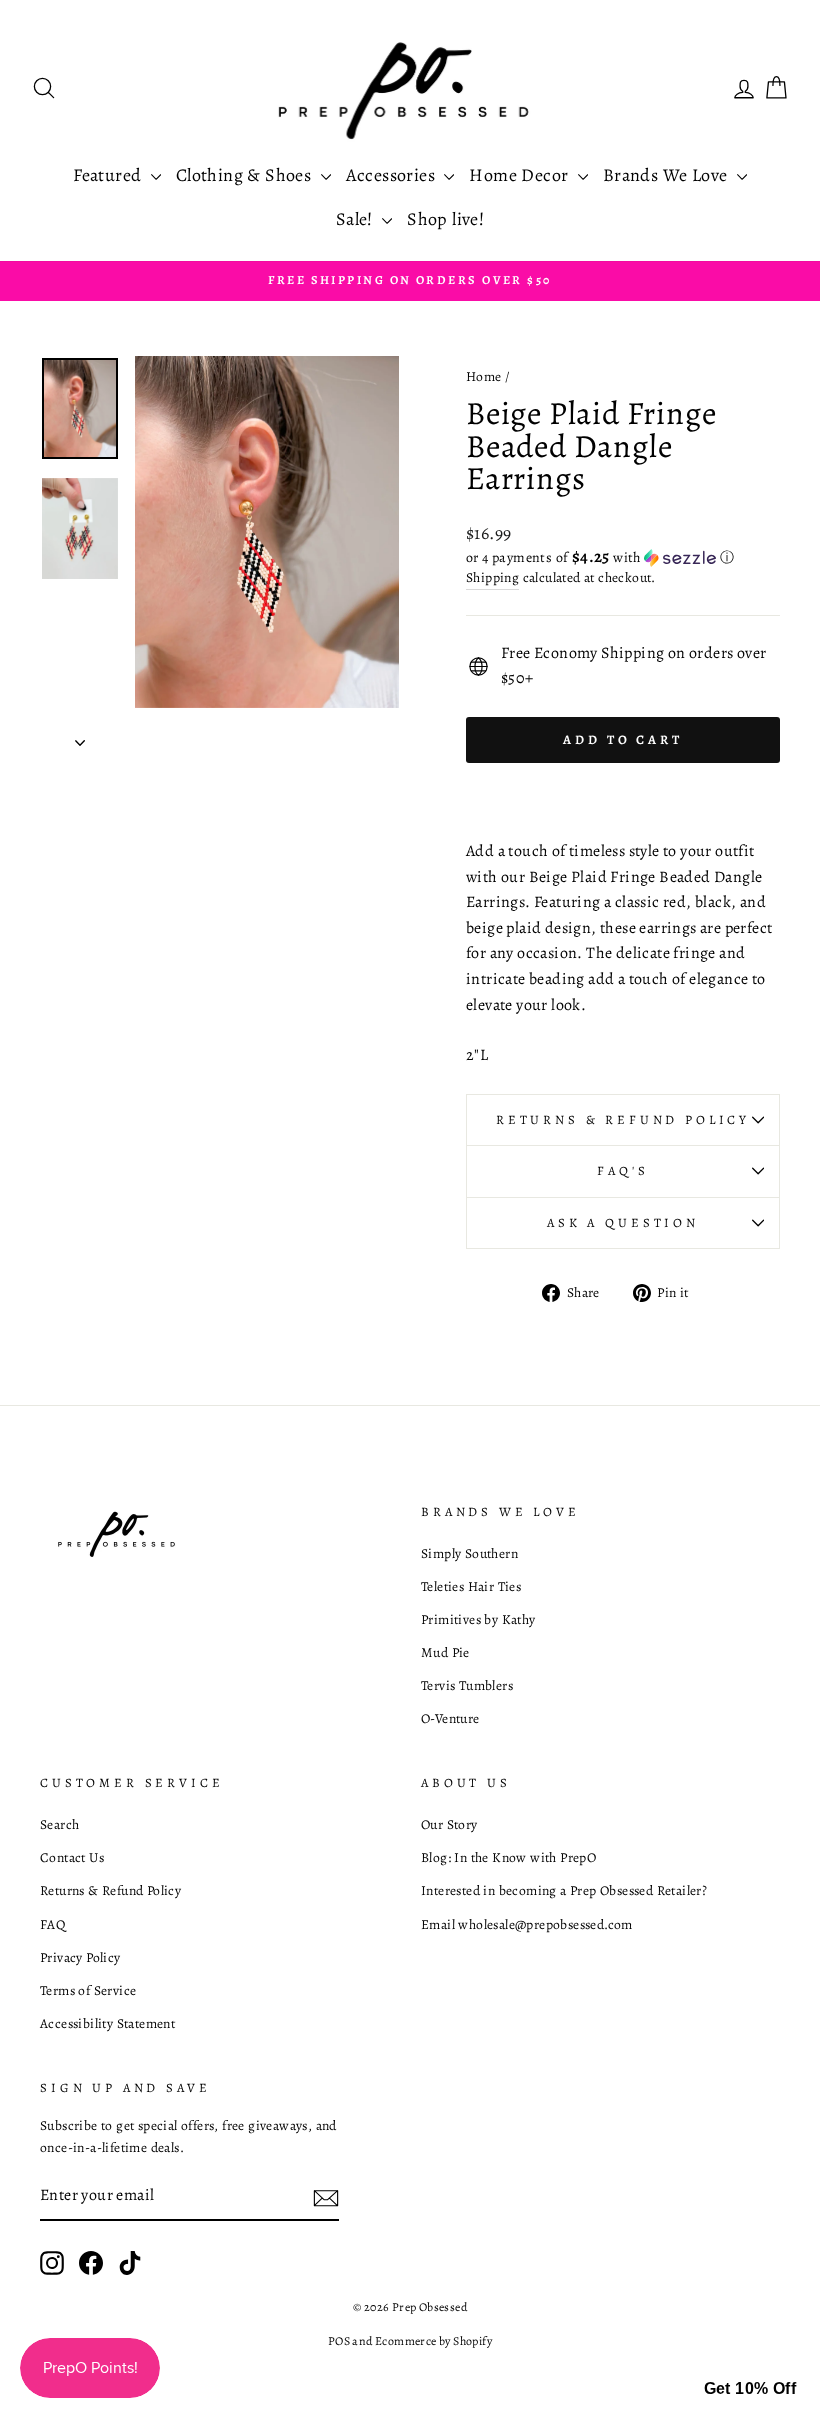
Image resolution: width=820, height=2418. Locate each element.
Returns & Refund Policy (623, 1119)
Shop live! (445, 219)
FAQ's (622, 1170)
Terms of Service (88, 1990)
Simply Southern (469, 1553)
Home (484, 376)
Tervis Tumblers (467, 1685)
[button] (623, 557)
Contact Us (72, 1857)
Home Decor (520, 175)
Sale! (356, 219)
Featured (109, 175)
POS (339, 2341)
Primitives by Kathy (478, 1619)
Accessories (393, 175)
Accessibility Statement (107, 2023)
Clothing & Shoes (246, 175)
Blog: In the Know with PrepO (508, 1857)
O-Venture (450, 1718)
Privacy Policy (80, 1957)
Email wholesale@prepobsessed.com (527, 1924)
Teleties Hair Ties (471, 1586)
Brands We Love (667, 175)
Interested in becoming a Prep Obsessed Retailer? (564, 1890)
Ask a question (623, 1222)
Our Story (449, 1824)
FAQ (52, 1924)
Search (59, 1824)
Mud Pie (445, 1652)
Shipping (492, 577)
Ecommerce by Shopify (433, 2341)
